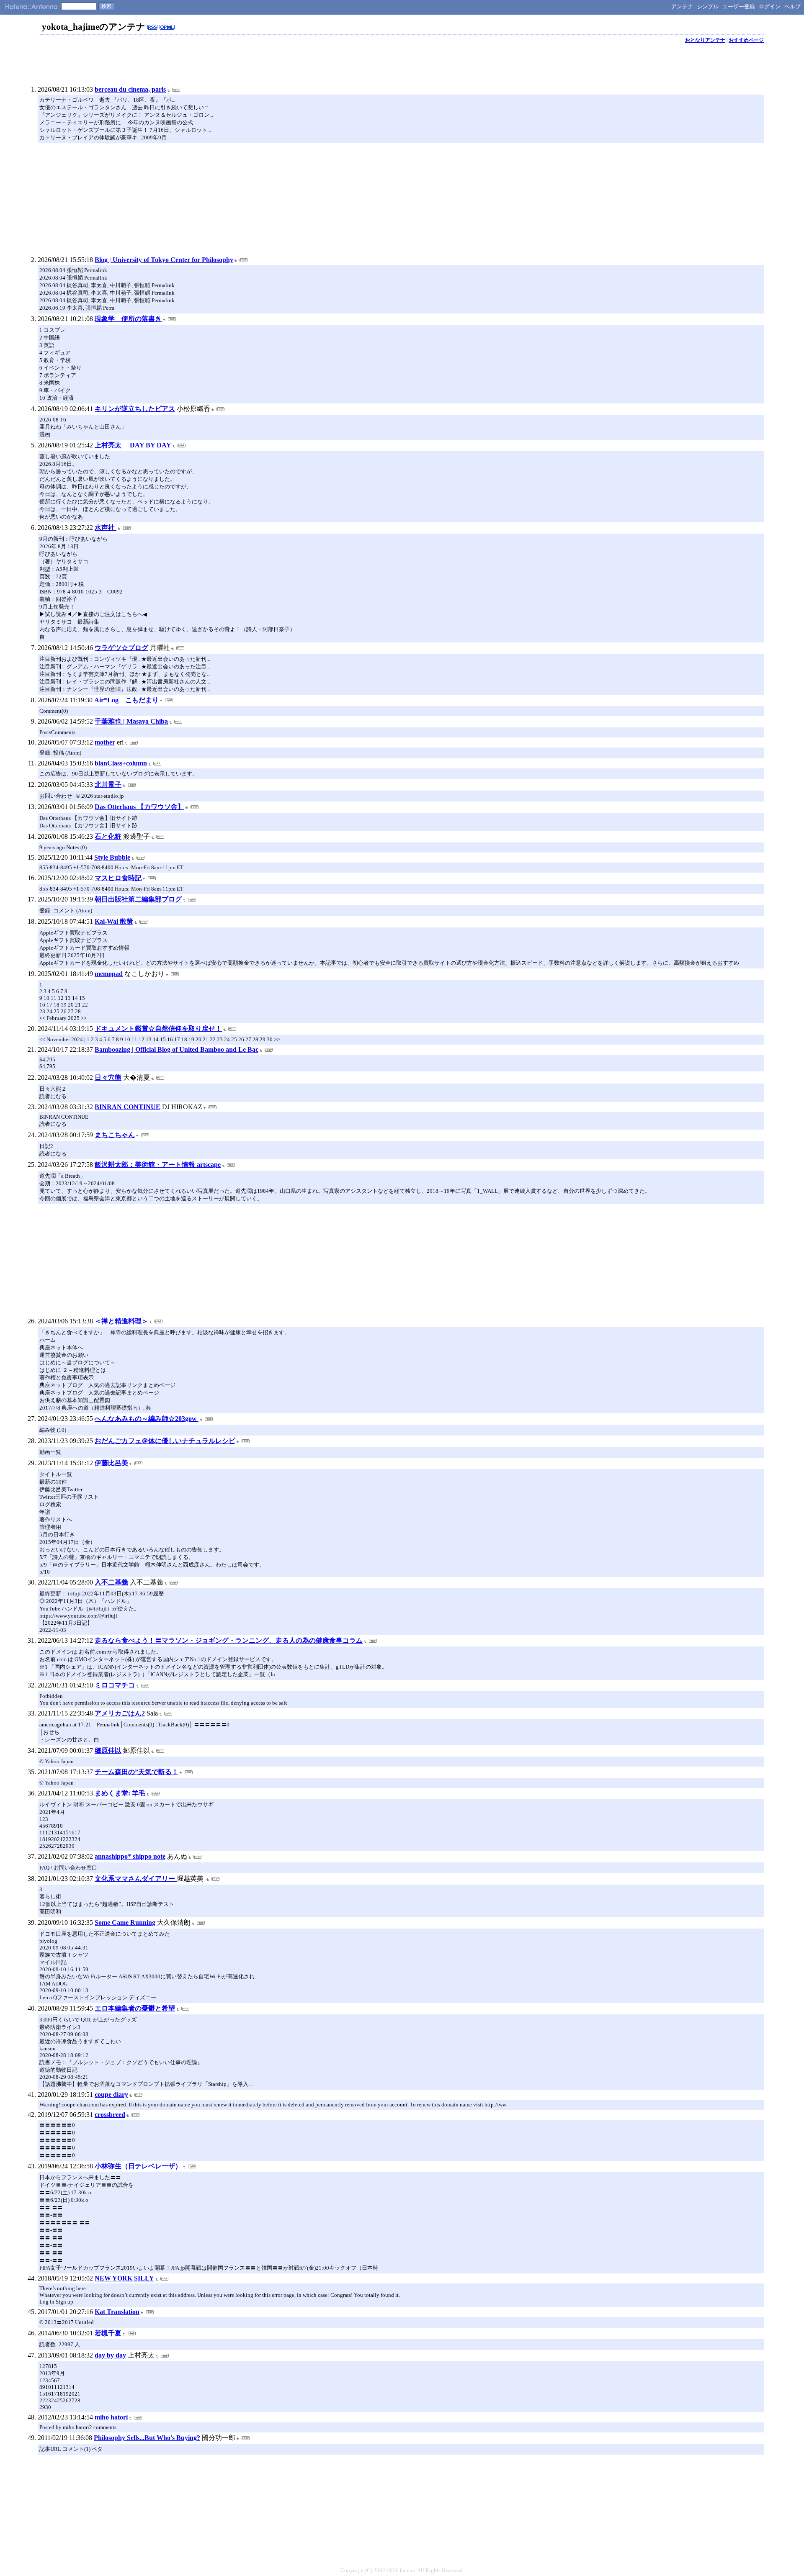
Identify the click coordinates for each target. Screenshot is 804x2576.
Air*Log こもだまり (126, 700)
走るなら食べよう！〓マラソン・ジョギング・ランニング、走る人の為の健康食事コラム (229, 1640)
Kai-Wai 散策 (114, 921)
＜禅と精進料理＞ (121, 1321)
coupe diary (111, 2094)
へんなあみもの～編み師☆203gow (147, 1419)
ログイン (770, 6)
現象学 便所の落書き (128, 319)
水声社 (106, 528)
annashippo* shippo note (130, 1856)
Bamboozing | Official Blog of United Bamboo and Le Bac (177, 1049)
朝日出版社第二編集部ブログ (138, 899)
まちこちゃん (115, 1135)
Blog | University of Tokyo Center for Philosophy (164, 260)
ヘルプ (792, 6)
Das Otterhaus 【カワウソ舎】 (139, 807)
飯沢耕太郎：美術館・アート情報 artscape (158, 1165)
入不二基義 (111, 1582)
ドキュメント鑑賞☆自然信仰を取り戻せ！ (158, 1029)
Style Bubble (112, 857)
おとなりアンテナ (705, 40)
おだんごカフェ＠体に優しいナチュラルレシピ (165, 1441)
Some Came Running (125, 1922)
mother (105, 742)
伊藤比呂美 (111, 1463)
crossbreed (110, 2115)
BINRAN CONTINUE (128, 1107)
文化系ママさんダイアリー (136, 1879)
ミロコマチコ (115, 1685)
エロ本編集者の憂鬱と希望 (135, 2008)
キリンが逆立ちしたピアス (135, 409)
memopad (109, 974)
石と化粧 (108, 836)
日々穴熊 (108, 1077)
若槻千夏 (108, 2333)
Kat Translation (117, 2312)
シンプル (708, 6)
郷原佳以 (108, 1750)
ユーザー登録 (739, 6)
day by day (110, 2355)
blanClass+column (121, 763)
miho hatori (111, 2417)
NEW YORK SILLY (124, 2278)
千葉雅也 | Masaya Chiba (131, 721)
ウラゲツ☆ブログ (121, 648)
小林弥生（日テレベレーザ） (138, 2166)
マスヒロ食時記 (118, 878)
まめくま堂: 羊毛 (120, 1793)
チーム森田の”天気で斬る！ (137, 1772)
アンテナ (682, 6)
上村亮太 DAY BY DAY (133, 445)
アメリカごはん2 (120, 1713)
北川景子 (108, 785)
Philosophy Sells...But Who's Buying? (147, 2438)
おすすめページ (746, 40)
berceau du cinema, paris (130, 89)
